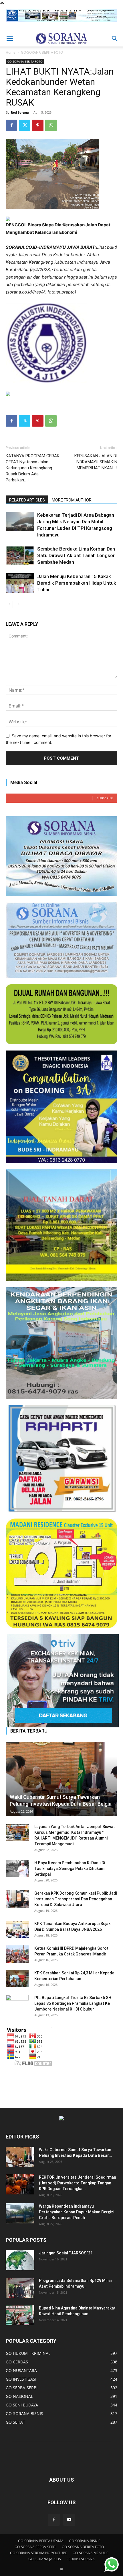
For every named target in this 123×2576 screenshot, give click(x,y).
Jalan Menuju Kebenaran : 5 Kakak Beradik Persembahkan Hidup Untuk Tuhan (77, 583)
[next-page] (18, 604)
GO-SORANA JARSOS (45, 2559)
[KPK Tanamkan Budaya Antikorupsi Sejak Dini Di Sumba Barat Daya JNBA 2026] (17, 1929)
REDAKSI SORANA (81, 2559)
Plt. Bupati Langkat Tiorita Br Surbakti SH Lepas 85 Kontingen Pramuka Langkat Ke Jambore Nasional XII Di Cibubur (73, 2003)
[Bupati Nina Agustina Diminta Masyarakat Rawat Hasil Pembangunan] (20, 2315)
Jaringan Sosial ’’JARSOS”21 (66, 2253)
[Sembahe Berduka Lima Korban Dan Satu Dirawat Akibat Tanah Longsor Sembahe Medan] (20, 556)
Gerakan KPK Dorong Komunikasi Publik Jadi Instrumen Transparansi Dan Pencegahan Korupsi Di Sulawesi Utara (76, 1899)
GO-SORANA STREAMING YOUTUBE (39, 2553)
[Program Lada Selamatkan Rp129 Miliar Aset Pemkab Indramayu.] (20, 2288)
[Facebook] (11, 125)
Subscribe (105, 798)
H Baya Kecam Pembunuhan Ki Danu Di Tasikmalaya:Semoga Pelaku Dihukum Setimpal (70, 1869)
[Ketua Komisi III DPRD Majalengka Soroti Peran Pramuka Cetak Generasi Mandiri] (17, 1954)
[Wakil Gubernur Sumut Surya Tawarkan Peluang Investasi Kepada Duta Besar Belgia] (61, 1779)
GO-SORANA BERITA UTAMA (41, 2541)
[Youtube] (69, 2520)
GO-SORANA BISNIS (85, 2541)
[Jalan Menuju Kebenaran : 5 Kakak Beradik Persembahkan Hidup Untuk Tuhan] (20, 583)
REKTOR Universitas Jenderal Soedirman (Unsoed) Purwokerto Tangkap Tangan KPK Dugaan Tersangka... (78, 2183)
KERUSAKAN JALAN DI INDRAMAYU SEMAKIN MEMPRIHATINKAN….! (96, 462)
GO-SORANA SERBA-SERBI (35, 2547)
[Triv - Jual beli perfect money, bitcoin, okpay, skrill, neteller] (61, 1681)
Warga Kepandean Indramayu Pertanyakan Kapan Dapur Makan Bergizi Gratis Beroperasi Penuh (77, 2212)
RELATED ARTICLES (27, 500)
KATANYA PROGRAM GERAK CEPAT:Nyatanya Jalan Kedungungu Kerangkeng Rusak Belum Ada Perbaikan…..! (33, 468)
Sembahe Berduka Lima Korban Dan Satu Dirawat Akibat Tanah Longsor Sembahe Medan (76, 555)
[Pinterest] (38, 125)
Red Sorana (20, 112)
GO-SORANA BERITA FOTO (42, 52)
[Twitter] (25, 125)
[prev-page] (9, 604)
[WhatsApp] (51, 125)
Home (11, 52)
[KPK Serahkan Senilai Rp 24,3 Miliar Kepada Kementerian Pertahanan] (17, 1979)
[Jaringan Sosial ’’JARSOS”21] (20, 2260)
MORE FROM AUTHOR (72, 500)
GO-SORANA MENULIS (91, 2553)
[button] (10, 39)
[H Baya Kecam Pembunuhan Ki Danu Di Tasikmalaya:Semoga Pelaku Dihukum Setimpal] (17, 1869)
